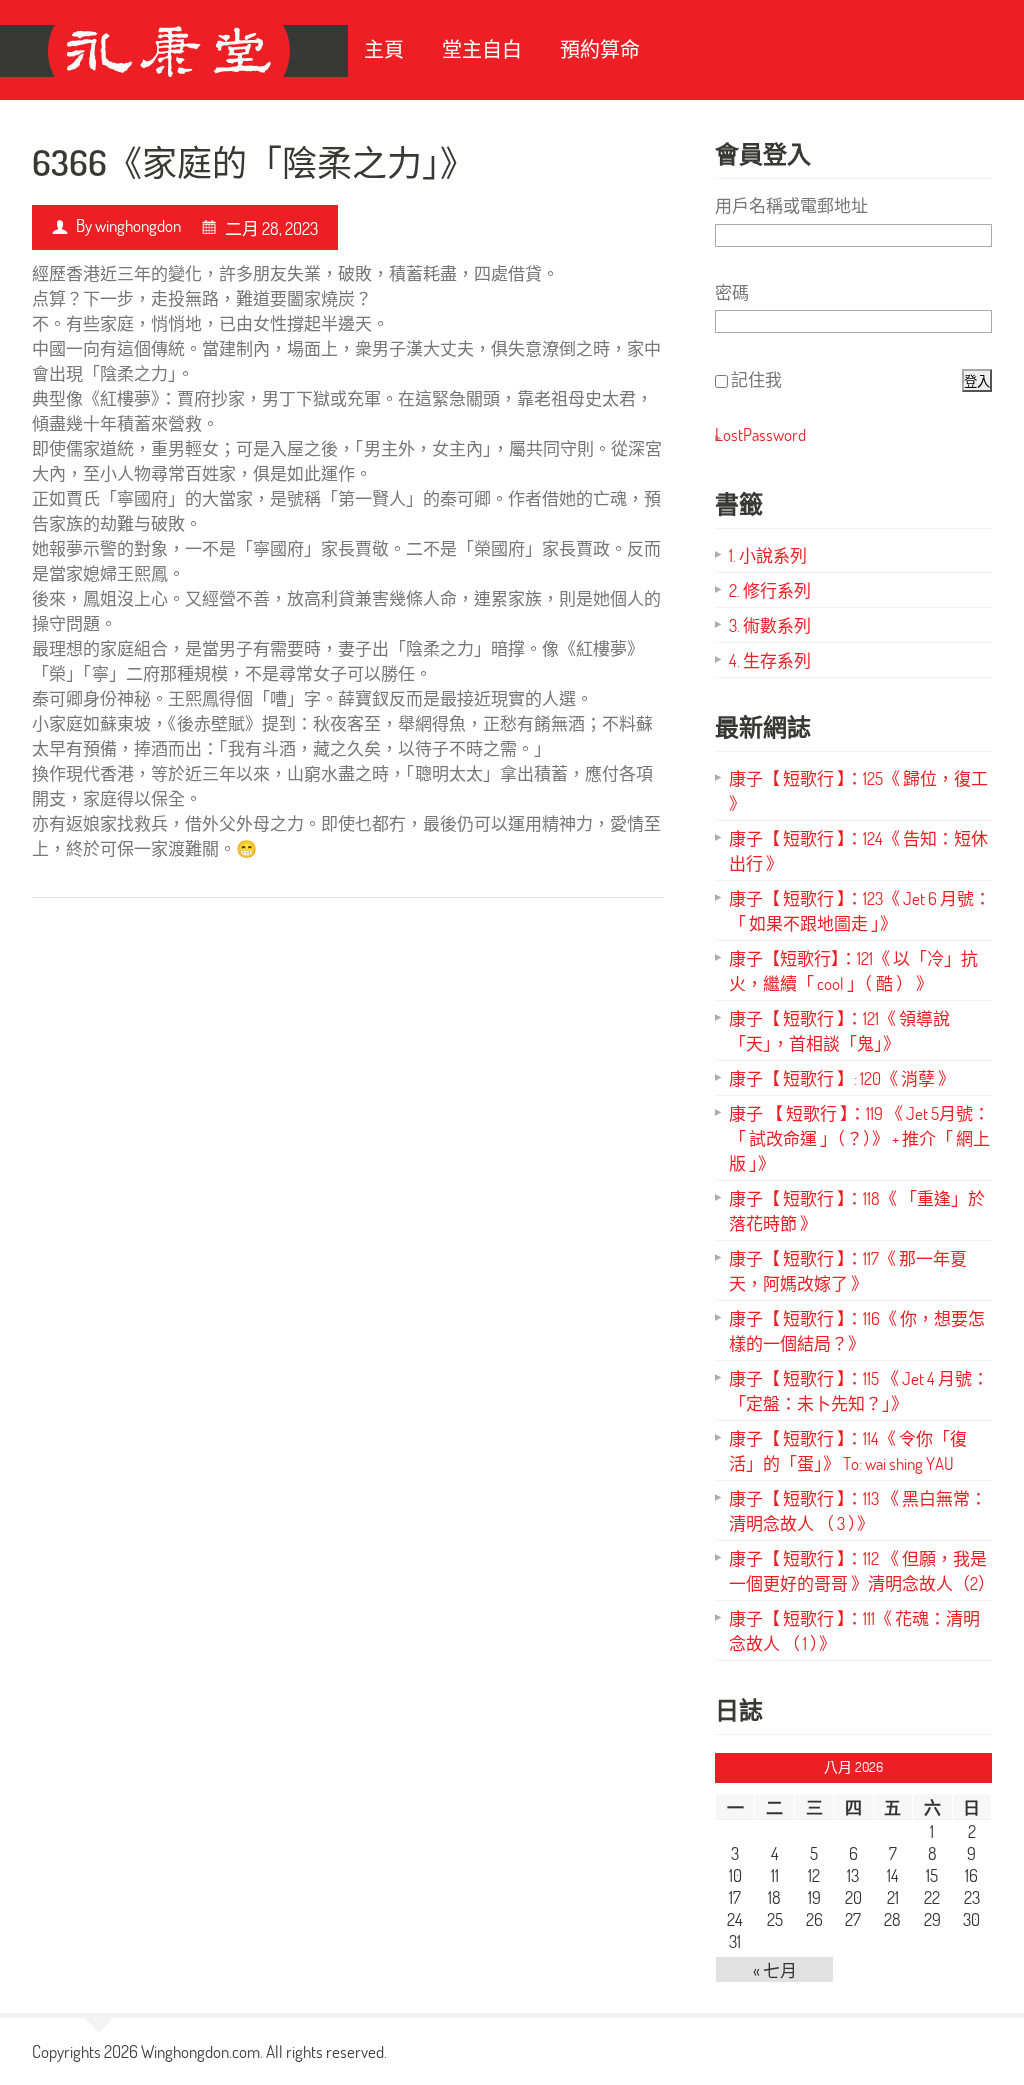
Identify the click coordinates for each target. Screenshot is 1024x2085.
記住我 (756, 379)
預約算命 (600, 49)
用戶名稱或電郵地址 (791, 205)
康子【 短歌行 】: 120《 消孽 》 (842, 1078)
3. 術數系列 (770, 625)
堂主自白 (482, 49)
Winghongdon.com (200, 2051)
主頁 (384, 49)
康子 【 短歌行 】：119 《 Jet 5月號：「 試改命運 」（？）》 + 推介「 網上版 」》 (859, 1138)
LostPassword (760, 434)
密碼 (732, 292)
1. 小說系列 (768, 555)
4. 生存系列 (770, 660)
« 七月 (775, 1970)
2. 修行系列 (770, 590)
